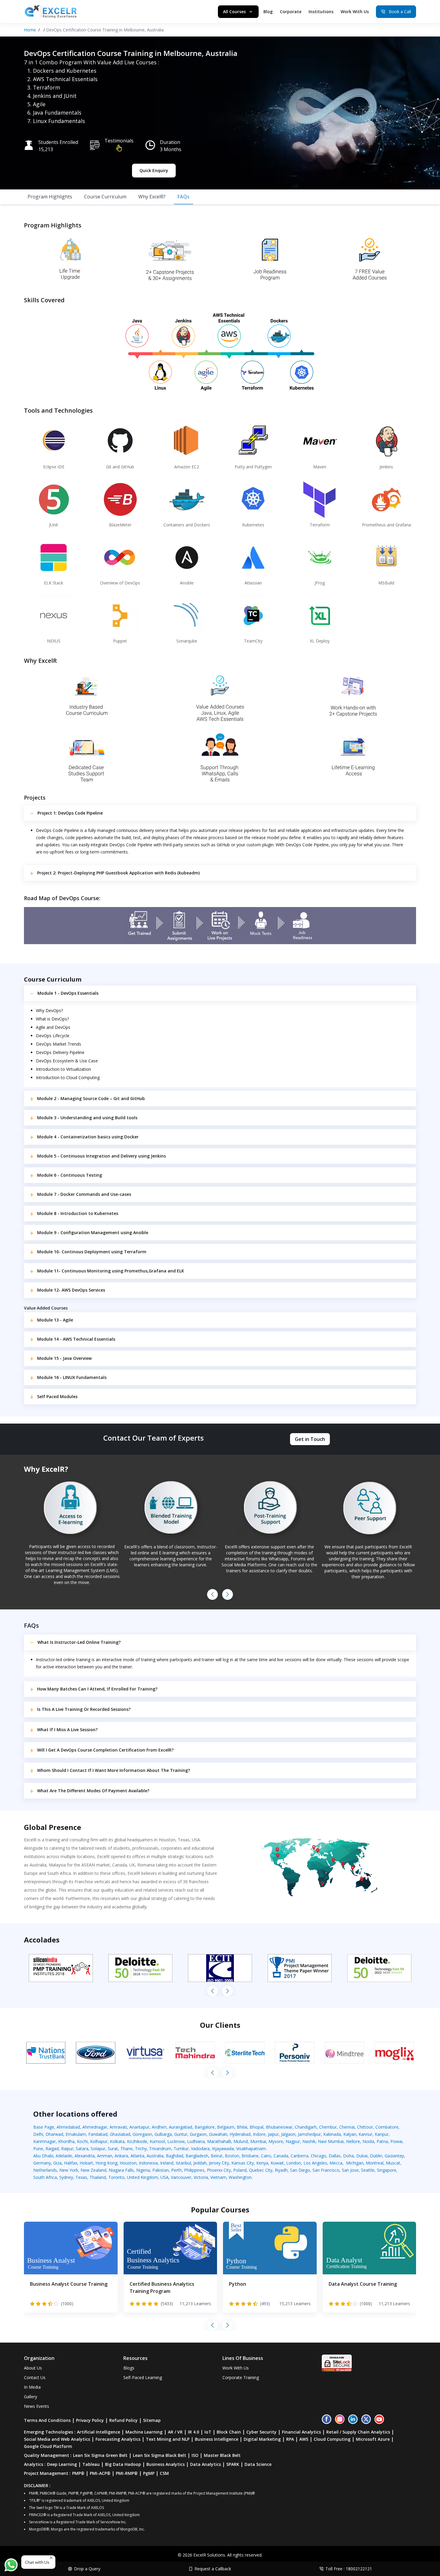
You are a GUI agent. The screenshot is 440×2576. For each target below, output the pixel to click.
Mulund (241, 2141)
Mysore (276, 2141)
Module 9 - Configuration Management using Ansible (93, 1232)
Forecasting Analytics (118, 2439)
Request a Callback (213, 2569)
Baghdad (175, 2156)
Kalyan (350, 2134)
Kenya (262, 2163)
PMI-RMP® (127, 2473)
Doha (348, 2156)
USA (164, 2177)
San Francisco (326, 2170)
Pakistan (161, 2170)
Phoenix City (219, 2170)
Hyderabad (240, 2134)
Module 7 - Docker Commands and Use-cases (84, 1194)
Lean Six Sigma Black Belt (160, 2455)
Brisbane (250, 2156)
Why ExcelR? (152, 197)
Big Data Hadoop (123, 2464)
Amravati (118, 2127)
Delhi (38, 2134)
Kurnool (157, 2141)
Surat (113, 2149)
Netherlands (45, 2170)
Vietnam (218, 2177)
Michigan (355, 2163)
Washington (240, 2177)
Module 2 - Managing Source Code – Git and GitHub (91, 1098)
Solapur (98, 2149)
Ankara (121, 2156)
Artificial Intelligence (98, 2432)
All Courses (234, 12)
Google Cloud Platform (48, 2446)
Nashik (309, 2141)
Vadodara (200, 2149)
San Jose (350, 2170)
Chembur (328, 2127)
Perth (176, 2170)
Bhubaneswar (279, 2127)
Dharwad (54, 2134)
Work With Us (355, 12)
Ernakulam (76, 2134)
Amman (105, 2156)
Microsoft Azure (373, 2439)
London (294, 2163)
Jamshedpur (309, 2134)
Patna (382, 2141)
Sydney (66, 2177)
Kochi (82, 2141)
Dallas (335, 2156)
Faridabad (98, 2134)
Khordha (66, 2141)
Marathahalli (219, 2141)
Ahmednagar (95, 2127)
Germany (42, 2163)
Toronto (116, 2177)
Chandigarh (306, 2127)
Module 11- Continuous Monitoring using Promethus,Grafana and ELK (111, 1271)
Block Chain (229, 2432)
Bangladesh (197, 2156)
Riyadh (281, 2170)
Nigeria (143, 2170)
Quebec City (261, 2170)
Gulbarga (163, 2134)
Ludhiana (196, 2141)
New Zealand (93, 2170)
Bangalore (205, 2127)
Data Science (258, 2464)
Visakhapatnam (251, 2149)
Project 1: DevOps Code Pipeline (70, 813)
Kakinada (332, 2134)
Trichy (141, 2149)
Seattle (368, 2170)
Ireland (167, 2163)
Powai (396, 2141)
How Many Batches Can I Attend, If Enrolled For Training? (97, 1689)
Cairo (266, 2156)
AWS (304, 2439)
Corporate (291, 12)
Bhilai (242, 2127)
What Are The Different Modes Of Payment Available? (93, 1791)
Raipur (67, 2149)
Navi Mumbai (331, 2141)
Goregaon (142, 2134)
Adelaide (64, 2156)
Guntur (181, 2134)
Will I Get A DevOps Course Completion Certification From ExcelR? (105, 1750)
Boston (232, 2156)
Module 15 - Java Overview (64, 1358)
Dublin (376, 2156)
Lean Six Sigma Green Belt (100, 2455)
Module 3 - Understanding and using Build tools (87, 1118)
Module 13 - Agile (55, 1320)
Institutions (321, 12)
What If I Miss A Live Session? (67, 1730)
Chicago (318, 2156)
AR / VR (175, 2432)
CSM (164, 2473)
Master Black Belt (222, 2455)
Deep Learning (62, 2464)
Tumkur (181, 2149)
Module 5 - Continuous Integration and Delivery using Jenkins (101, 1156)
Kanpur (382, 2134)
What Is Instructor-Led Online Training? (79, 1642)
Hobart (86, 2163)
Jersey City (219, 2163)
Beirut (217, 2156)
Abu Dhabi (43, 2156)
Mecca (336, 2163)
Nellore (353, 2141)
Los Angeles (315, 2163)
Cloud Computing (332, 2439)
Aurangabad (180, 2127)
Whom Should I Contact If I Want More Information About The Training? (114, 1770)
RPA (290, 2439)
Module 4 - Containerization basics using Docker (88, 1137)
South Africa (45, 2177)
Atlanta (137, 2156)
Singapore (387, 2170)
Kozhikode (137, 2141)
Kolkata (117, 2141)
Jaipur (273, 2134)
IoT (208, 2432)
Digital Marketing (262, 2439)
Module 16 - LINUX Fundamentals (72, 1377)
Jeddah (200, 2163)
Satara (82, 2149)
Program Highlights (50, 197)
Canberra (299, 2156)
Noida (368, 2141)
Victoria (201, 2177)
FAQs (183, 197)
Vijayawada (223, 2149)
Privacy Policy (90, 2420)
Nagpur (293, 2141)
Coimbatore (387, 2127)
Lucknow (176, 2141)
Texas (81, 2177)
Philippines (194, 2170)
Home (30, 30)
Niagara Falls (121, 2170)
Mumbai (258, 2141)
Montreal (375, 2163)
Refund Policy (123, 2420)
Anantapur (139, 2127)
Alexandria (85, 2156)
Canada (281, 2156)
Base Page (44, 2127)
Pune (38, 2149)
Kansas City (243, 2163)
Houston (128, 2163)
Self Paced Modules (57, 1396)
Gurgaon (198, 2134)
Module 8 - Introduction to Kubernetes (78, 1213)
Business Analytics (166, 2464)
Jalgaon (288, 2134)
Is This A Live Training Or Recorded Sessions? (84, 1709)
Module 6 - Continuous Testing (70, 1175)
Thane (126, 2149)
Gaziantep (394, 2156)
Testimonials (119, 141)
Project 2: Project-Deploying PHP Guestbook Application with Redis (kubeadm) (118, 873)
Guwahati (218, 2134)
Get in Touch (310, 1439)
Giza (57, 2163)
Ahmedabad (68, 2127)
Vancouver (181, 2177)
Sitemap (152, 2420)
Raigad (52, 2149)
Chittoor (365, 2127)
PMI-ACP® (100, 2473)
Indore (259, 2134)
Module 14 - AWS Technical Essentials (76, 1339)
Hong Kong (106, 2163)
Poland (240, 2170)
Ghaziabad (120, 2134)
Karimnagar (44, 2141)
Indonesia (148, 2163)
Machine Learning (144, 2432)
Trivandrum (160, 2149)
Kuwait (277, 2163)
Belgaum (226, 2127)
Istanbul (183, 2163)
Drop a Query (87, 2569)
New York (69, 2170)
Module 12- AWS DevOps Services (71, 1290)
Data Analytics (205, 2464)
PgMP (149, 2473)
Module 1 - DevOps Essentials (68, 993)
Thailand (98, 2177)
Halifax (71, 2163)
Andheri (159, 2127)
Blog (268, 12)
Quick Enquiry (154, 170)
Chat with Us (37, 2562)
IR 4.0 (194, 2432)
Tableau (91, 2464)
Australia (155, 2156)
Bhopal (257, 2127)
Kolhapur (99, 2141)
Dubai (362, 2156)
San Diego (300, 2170)
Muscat (393, 2163)
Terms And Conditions (47, 2420)
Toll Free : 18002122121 (349, 2569)
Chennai (347, 2127)
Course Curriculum (105, 197)
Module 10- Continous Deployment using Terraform (92, 1252)
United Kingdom (142, 2177)
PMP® (78, 2473)
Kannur (365, 2134)
